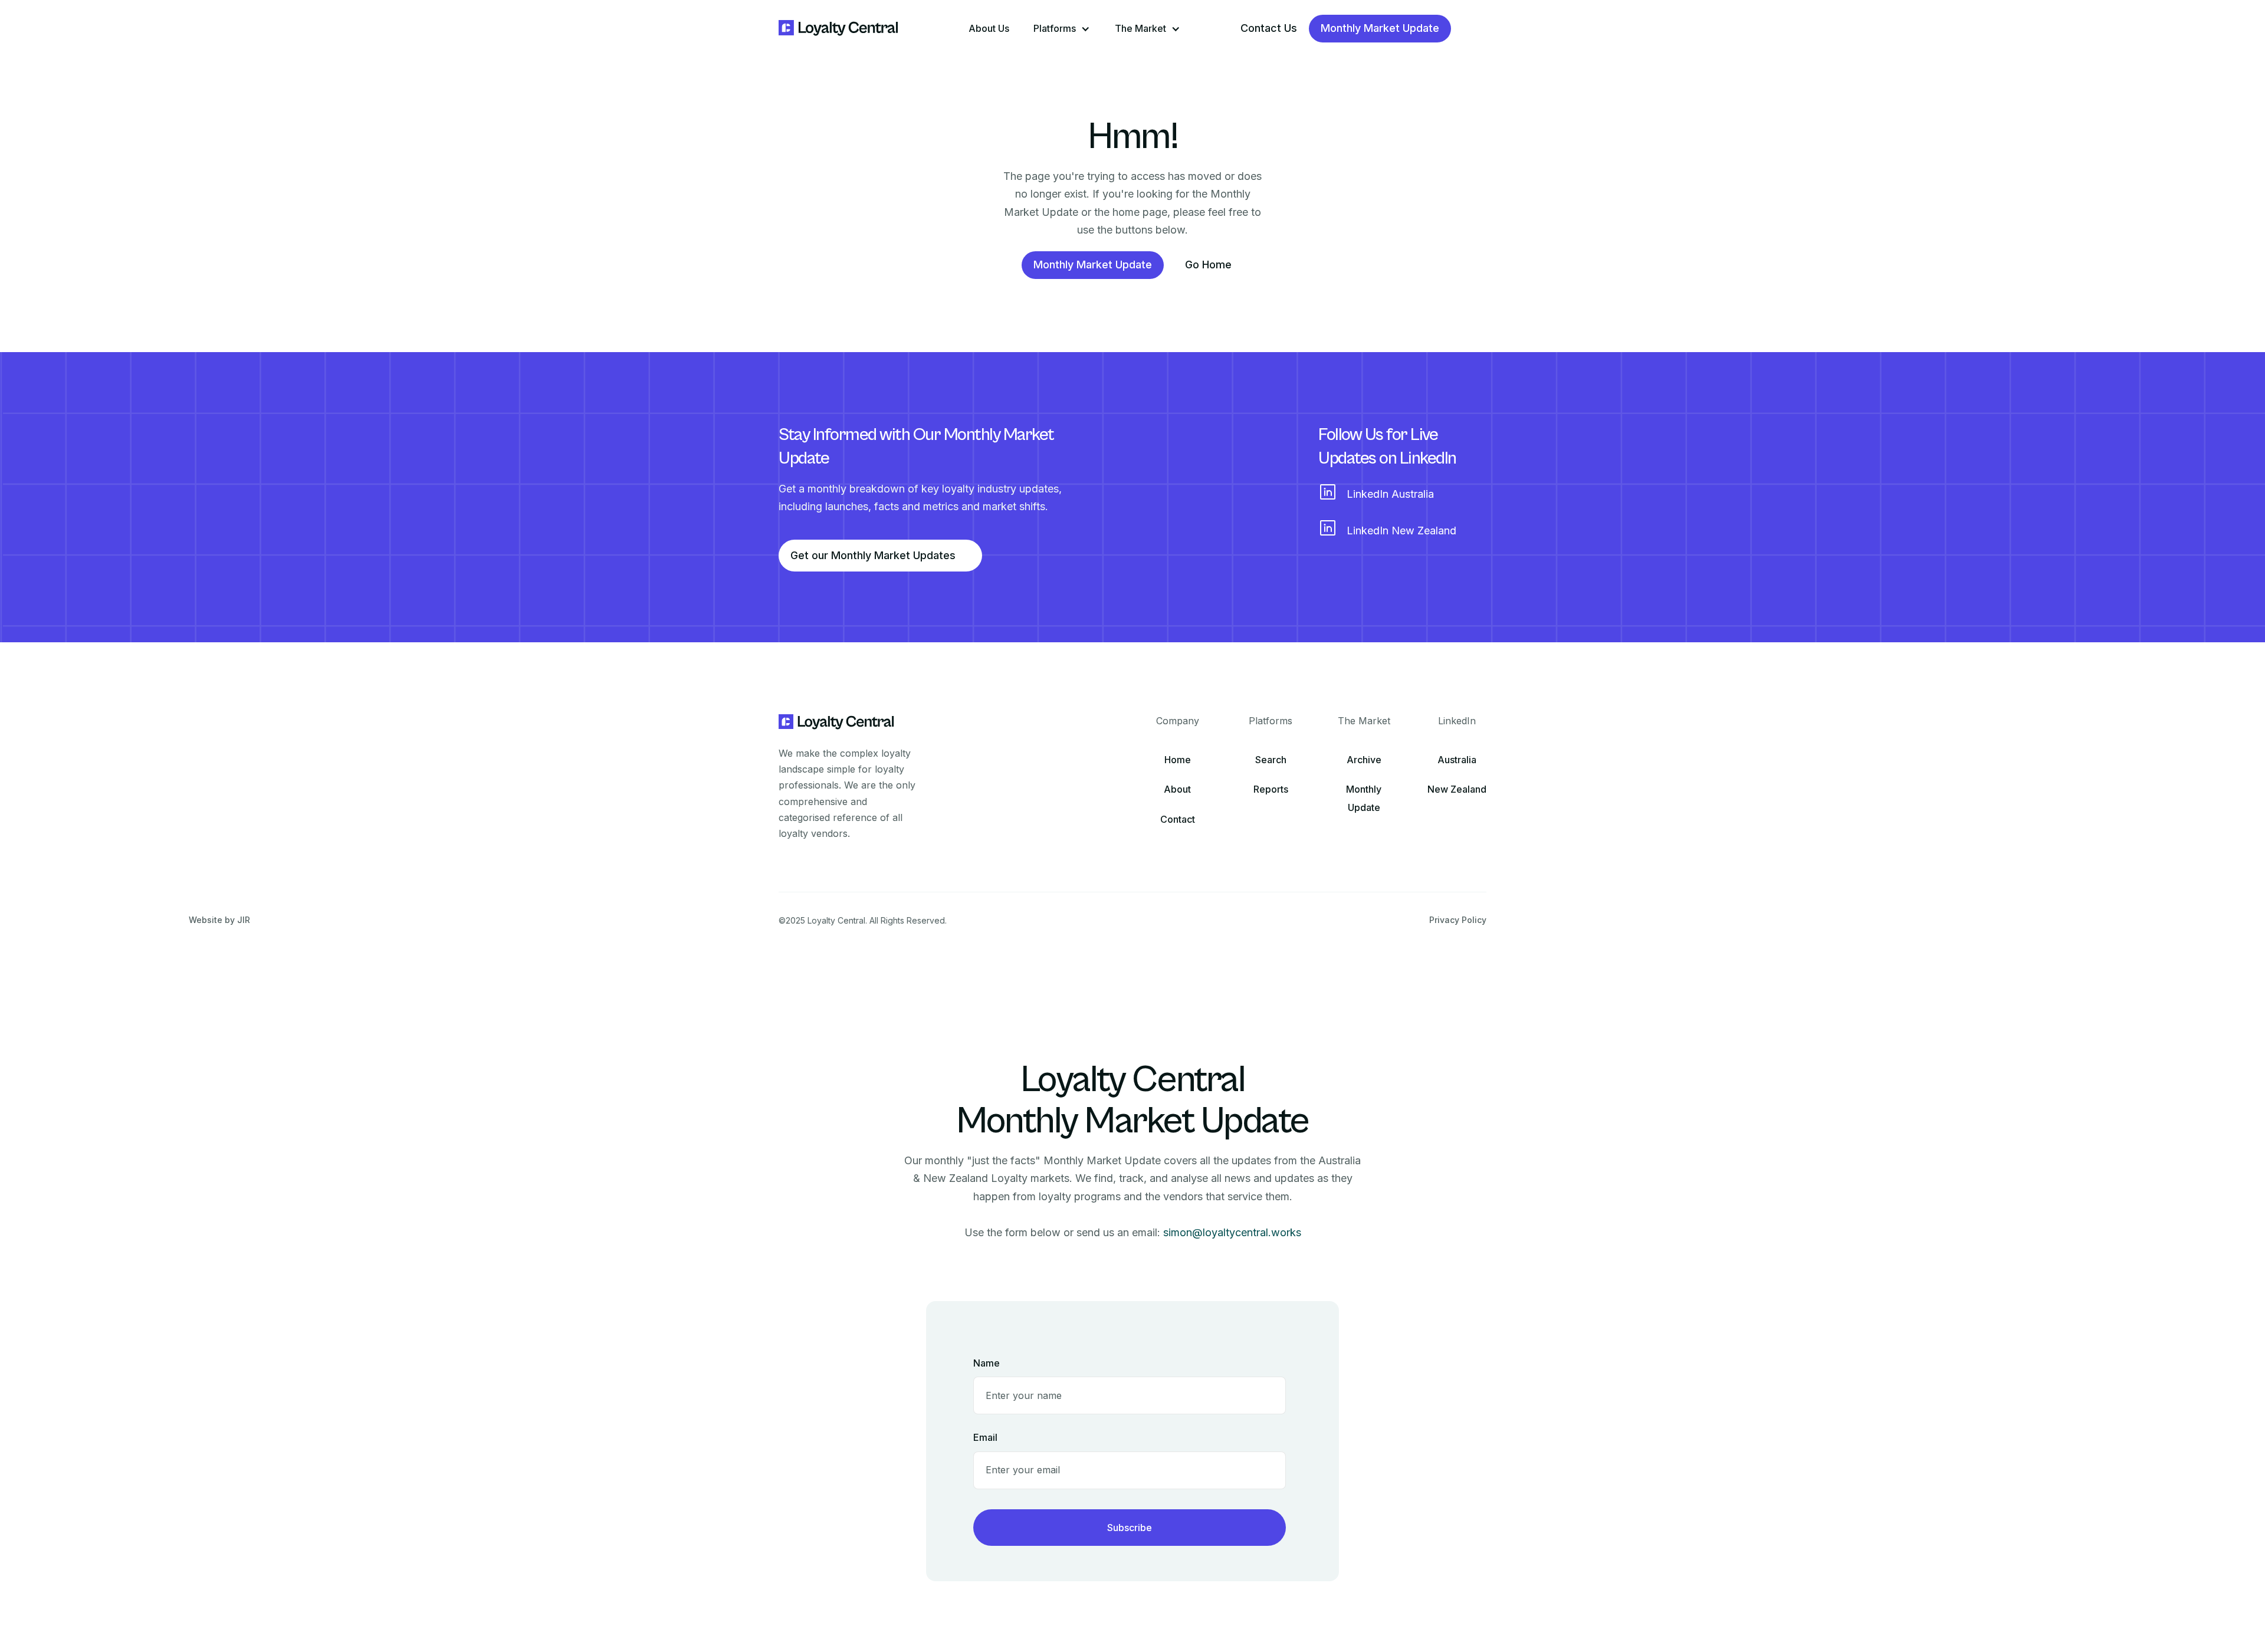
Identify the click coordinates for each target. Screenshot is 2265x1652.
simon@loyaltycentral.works (1232, 1232)
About (1177, 789)
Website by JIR (219, 920)
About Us (989, 28)
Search (1271, 760)
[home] (839, 29)
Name (987, 1363)
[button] (1062, 29)
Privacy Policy (1458, 920)
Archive (1364, 760)
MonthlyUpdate (1364, 798)
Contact (1178, 819)
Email (985, 1437)
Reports (1271, 789)
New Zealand (1457, 789)
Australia (1457, 760)
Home (1178, 760)
